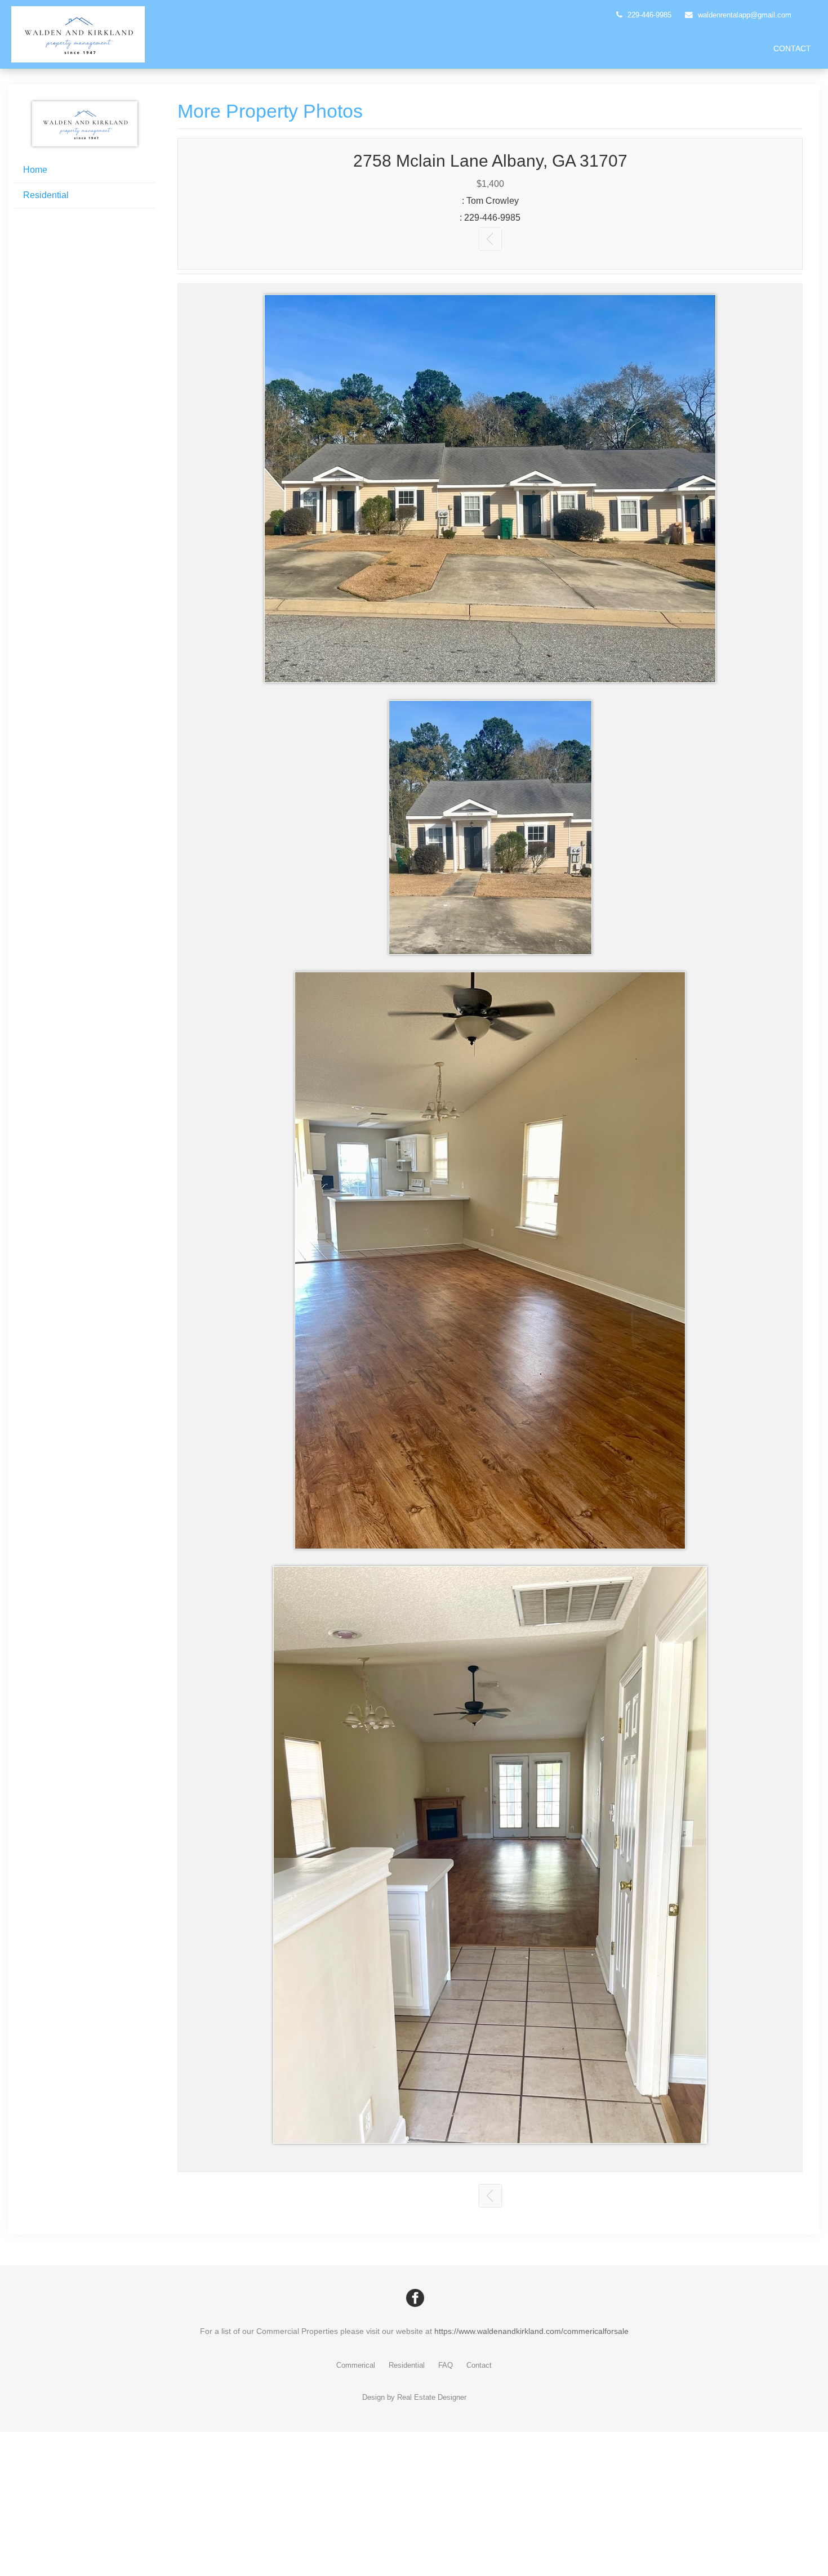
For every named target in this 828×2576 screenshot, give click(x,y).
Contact (792, 48)
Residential (46, 195)
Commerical (356, 2365)
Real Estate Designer (432, 2397)
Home (35, 170)
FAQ (446, 2365)
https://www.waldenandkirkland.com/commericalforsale (531, 2331)
